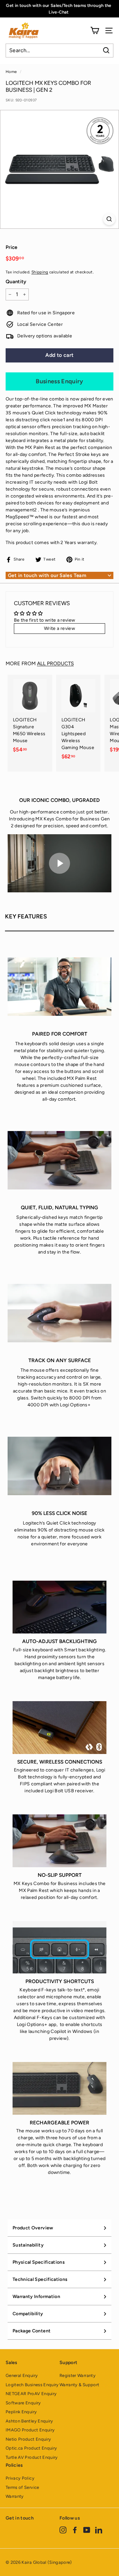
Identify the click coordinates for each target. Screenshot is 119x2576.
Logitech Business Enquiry (32, 2385)
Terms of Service (22, 2487)
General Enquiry (22, 2375)
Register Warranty (78, 2375)
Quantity (16, 282)
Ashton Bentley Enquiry (29, 2421)
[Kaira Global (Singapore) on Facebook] (75, 2530)
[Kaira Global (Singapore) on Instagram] (63, 2530)
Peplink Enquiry (21, 2412)
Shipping (40, 272)
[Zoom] (109, 219)
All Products (55, 663)
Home (11, 72)
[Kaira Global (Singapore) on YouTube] (87, 2530)
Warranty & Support (79, 2385)
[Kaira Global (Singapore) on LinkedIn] (99, 2530)
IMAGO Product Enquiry (30, 2430)
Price (12, 247)
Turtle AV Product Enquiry (32, 2457)
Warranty (15, 2496)
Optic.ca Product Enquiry (31, 2448)
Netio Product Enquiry (28, 2439)
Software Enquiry (23, 2403)
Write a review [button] (59, 628)
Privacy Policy (20, 2478)
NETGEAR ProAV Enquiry (31, 2394)
